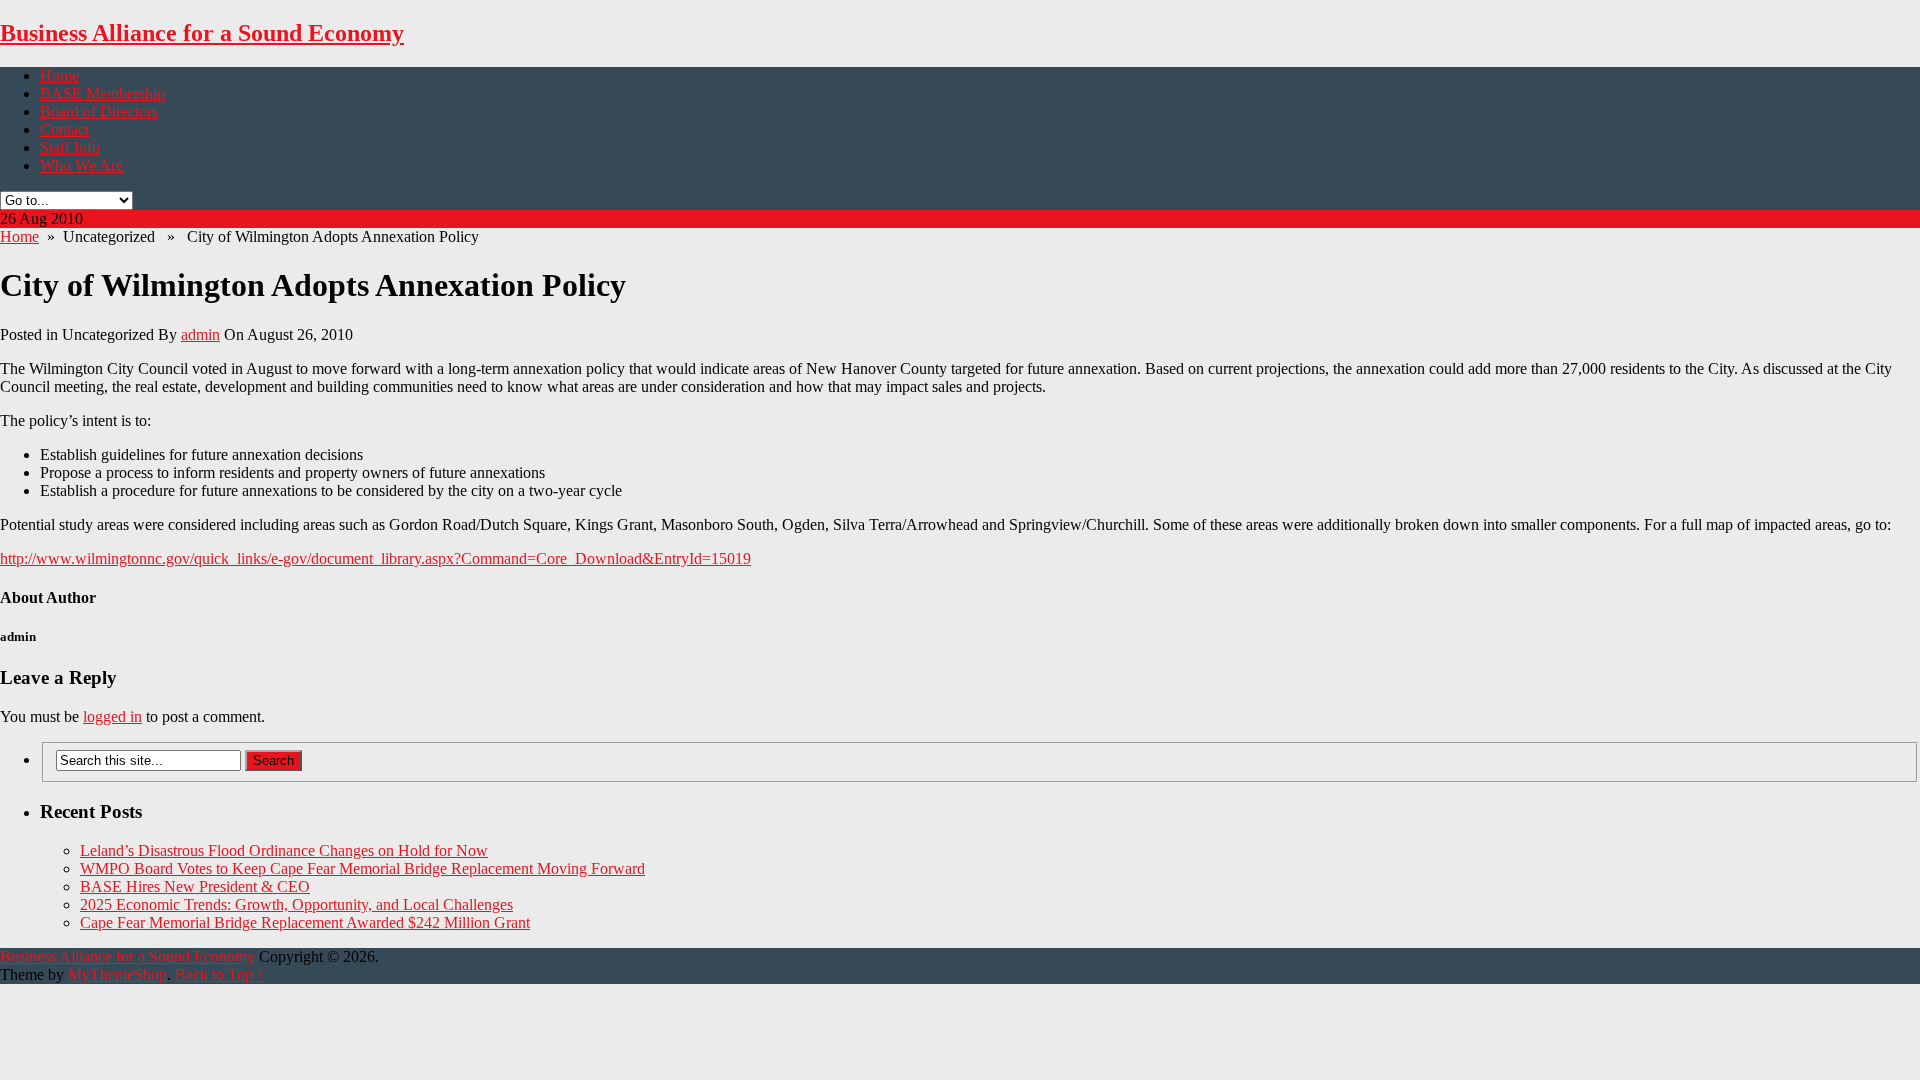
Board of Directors (99, 111)
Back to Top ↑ (220, 974)
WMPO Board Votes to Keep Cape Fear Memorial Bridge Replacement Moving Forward (362, 868)
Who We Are (81, 165)
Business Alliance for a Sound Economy (202, 33)
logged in (112, 716)
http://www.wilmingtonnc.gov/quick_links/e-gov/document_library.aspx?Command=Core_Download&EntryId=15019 (375, 558)
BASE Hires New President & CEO (195, 886)
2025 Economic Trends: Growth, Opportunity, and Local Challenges (296, 904)
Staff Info (70, 147)
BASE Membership (102, 93)
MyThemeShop (117, 974)
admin (200, 334)
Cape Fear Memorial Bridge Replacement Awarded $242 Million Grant (305, 922)
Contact (64, 129)
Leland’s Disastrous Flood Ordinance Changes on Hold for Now (284, 850)
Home (59, 75)
